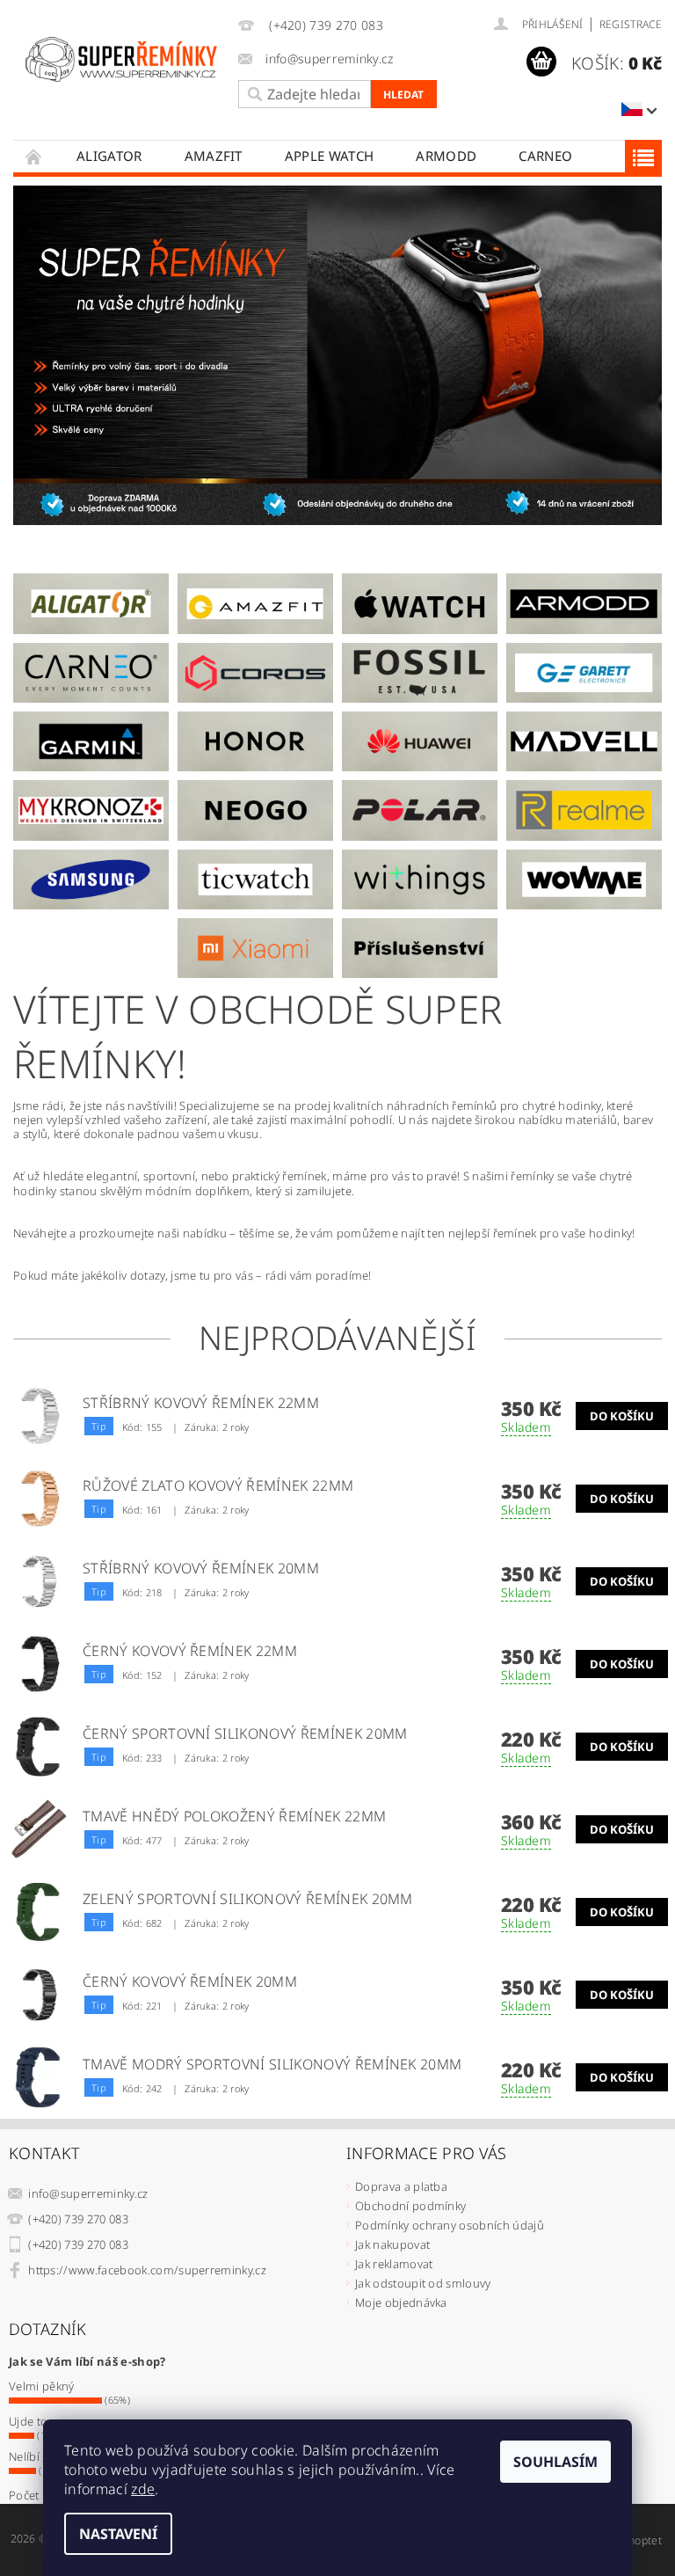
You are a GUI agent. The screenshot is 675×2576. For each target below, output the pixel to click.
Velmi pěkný (42, 2386)
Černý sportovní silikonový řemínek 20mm (245, 1733)
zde (143, 2489)
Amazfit (214, 156)
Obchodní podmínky (410, 2206)
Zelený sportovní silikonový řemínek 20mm (248, 1899)
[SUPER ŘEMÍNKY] (121, 59)
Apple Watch (330, 156)
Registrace (631, 24)
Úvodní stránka (34, 156)
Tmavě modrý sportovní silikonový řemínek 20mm (272, 2064)
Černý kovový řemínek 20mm (190, 1981)
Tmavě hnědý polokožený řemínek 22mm (234, 1816)
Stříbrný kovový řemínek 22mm (201, 1403)
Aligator (109, 156)
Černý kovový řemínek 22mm (190, 1651)
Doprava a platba (401, 2186)
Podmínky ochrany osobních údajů (450, 2225)
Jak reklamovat (394, 2264)
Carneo (545, 156)
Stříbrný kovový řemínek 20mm (201, 1568)
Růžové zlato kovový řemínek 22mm (218, 1485)
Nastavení (118, 2534)
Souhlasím (555, 2462)
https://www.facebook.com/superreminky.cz (147, 2270)
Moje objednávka (401, 2302)
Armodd (446, 156)
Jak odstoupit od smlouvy (423, 2283)
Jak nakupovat (392, 2244)
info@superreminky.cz (88, 2193)
